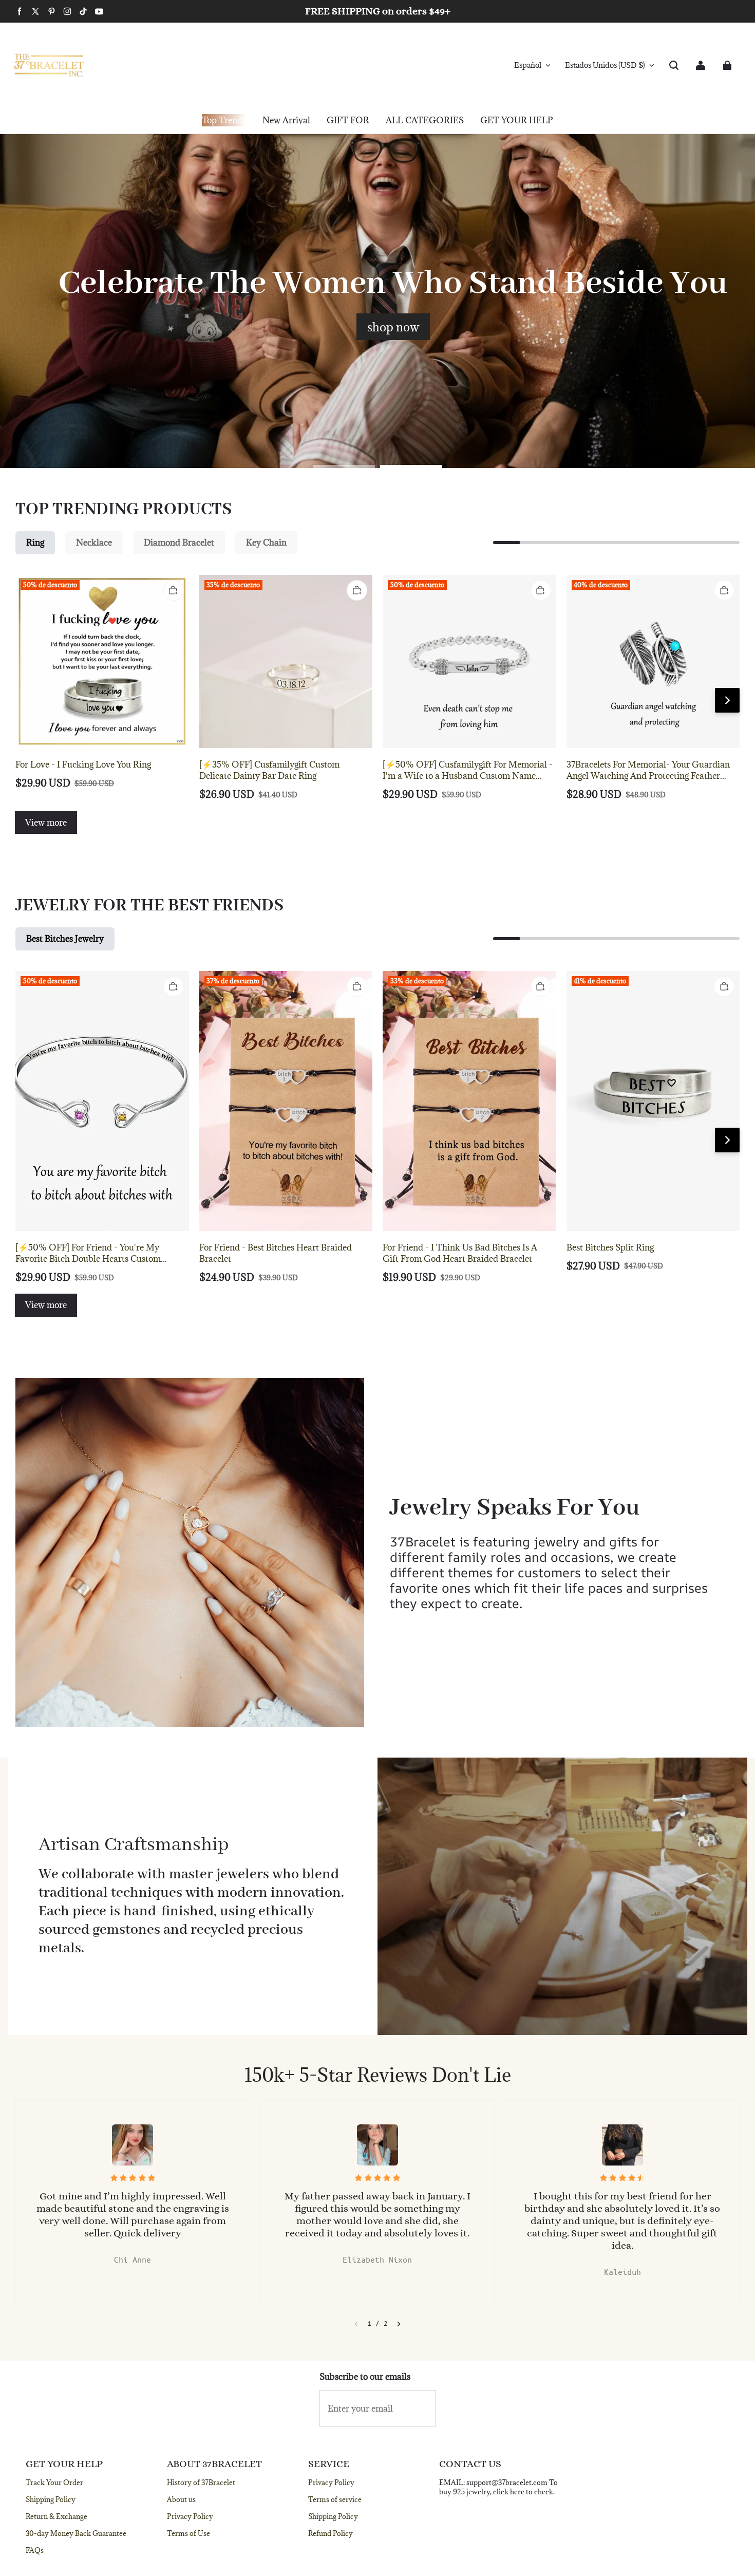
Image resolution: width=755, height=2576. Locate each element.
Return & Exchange (56, 2516)
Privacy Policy (190, 2516)
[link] (348, 121)
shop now (393, 327)
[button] (674, 65)
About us (181, 2499)
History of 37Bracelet (201, 2482)
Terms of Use (188, 2533)
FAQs (35, 2550)
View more (46, 823)
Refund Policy (331, 2533)
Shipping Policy (51, 2499)
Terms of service (335, 2499)
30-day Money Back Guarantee (76, 2533)
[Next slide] (399, 2324)
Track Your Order (54, 2482)
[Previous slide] (356, 2324)
